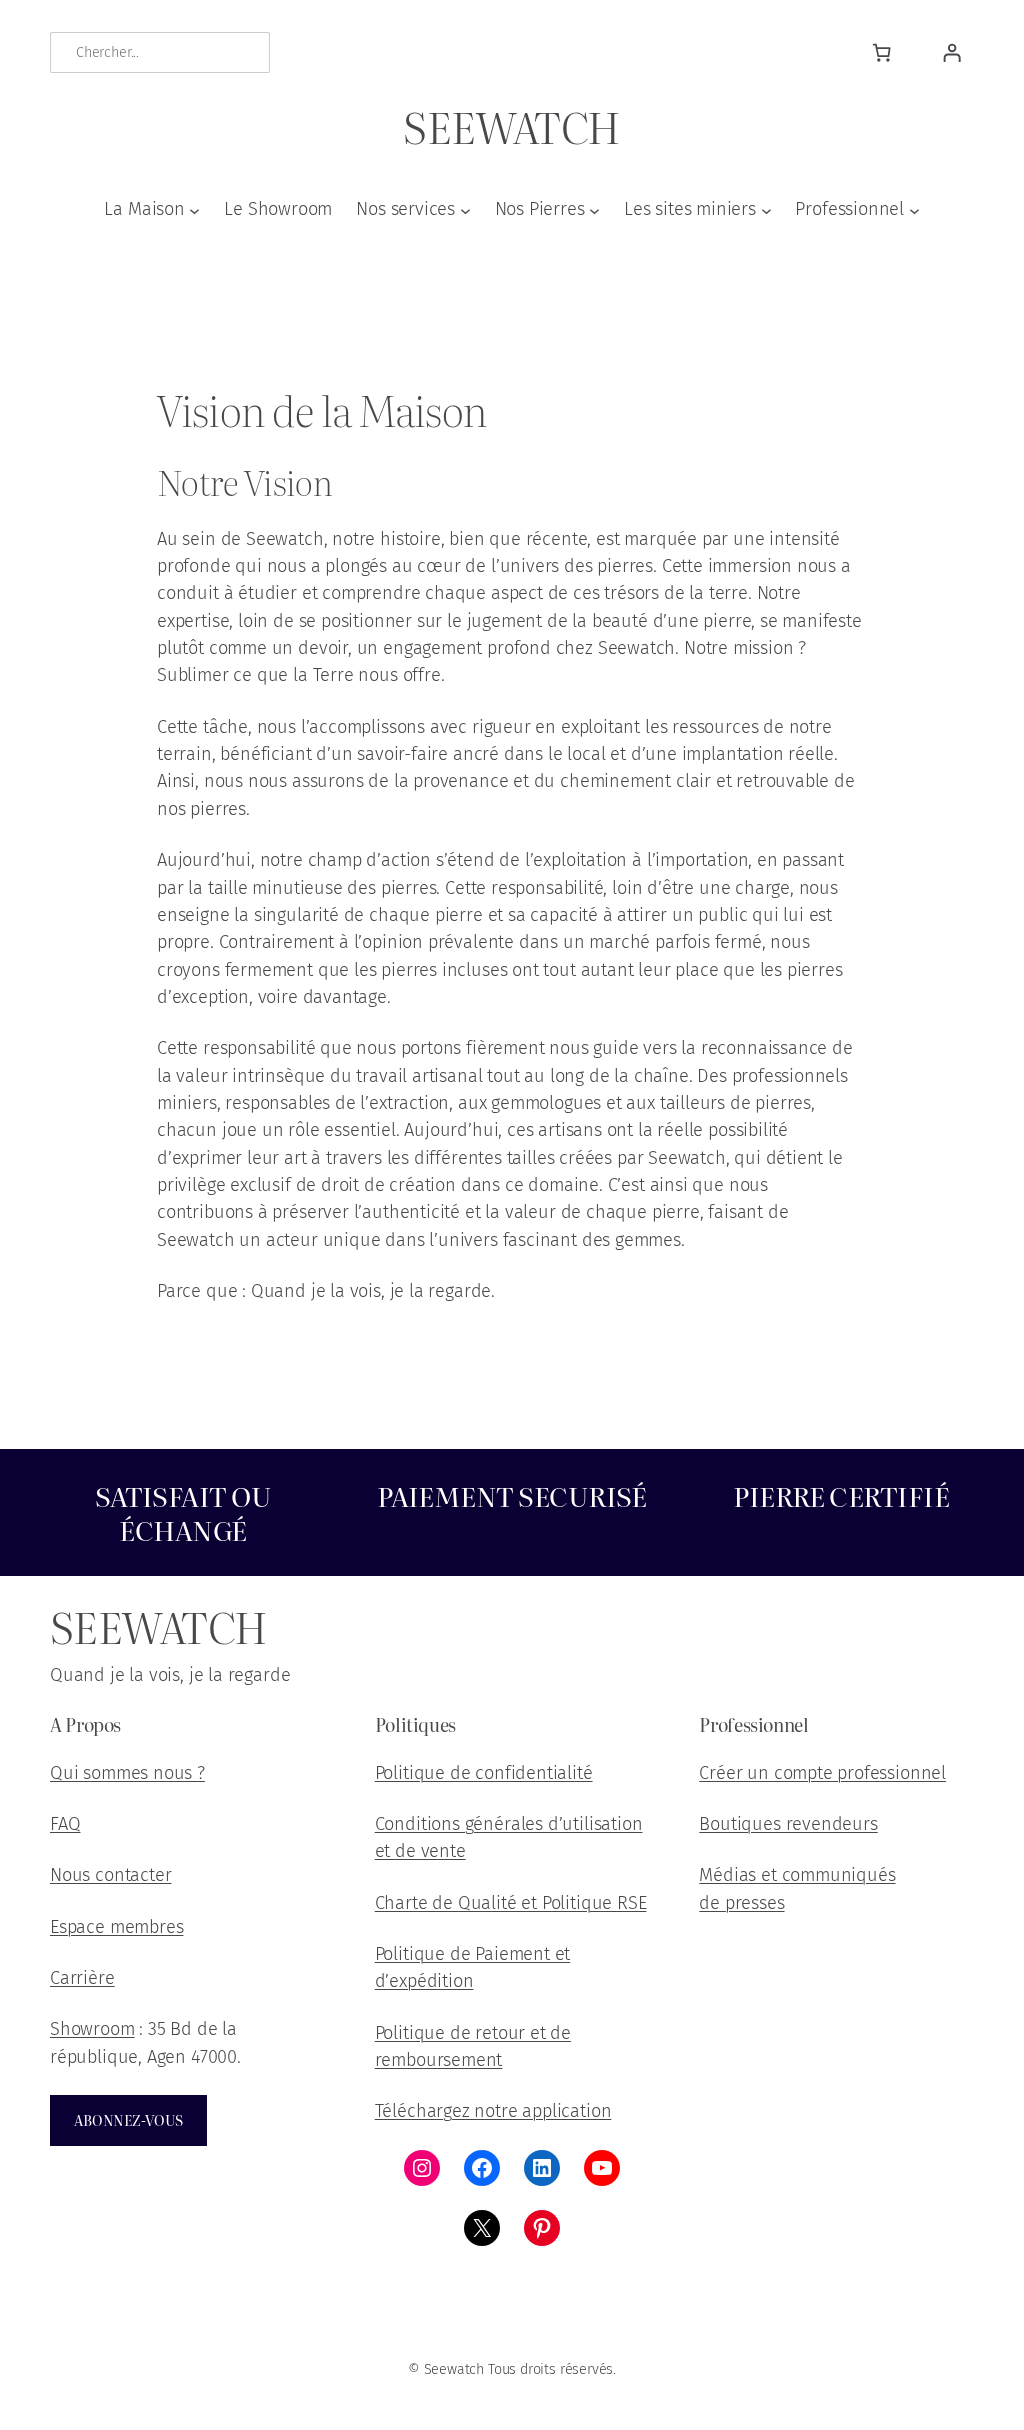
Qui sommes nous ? (127, 1773)
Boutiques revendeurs (788, 1824)
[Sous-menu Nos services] (465, 209)
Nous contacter (110, 1875)
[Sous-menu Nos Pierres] (594, 209)
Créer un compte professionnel (822, 1773)
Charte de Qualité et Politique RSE (511, 1903)
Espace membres (116, 1927)
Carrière (82, 1978)
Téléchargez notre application (493, 2111)
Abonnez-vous (128, 2119)
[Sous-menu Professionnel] (914, 209)
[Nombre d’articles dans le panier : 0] (882, 53)
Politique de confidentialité (484, 1773)
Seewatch (512, 125)
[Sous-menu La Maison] (194, 209)
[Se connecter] (951, 53)
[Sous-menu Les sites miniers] (766, 209)
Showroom (92, 2029)
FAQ (65, 1824)
